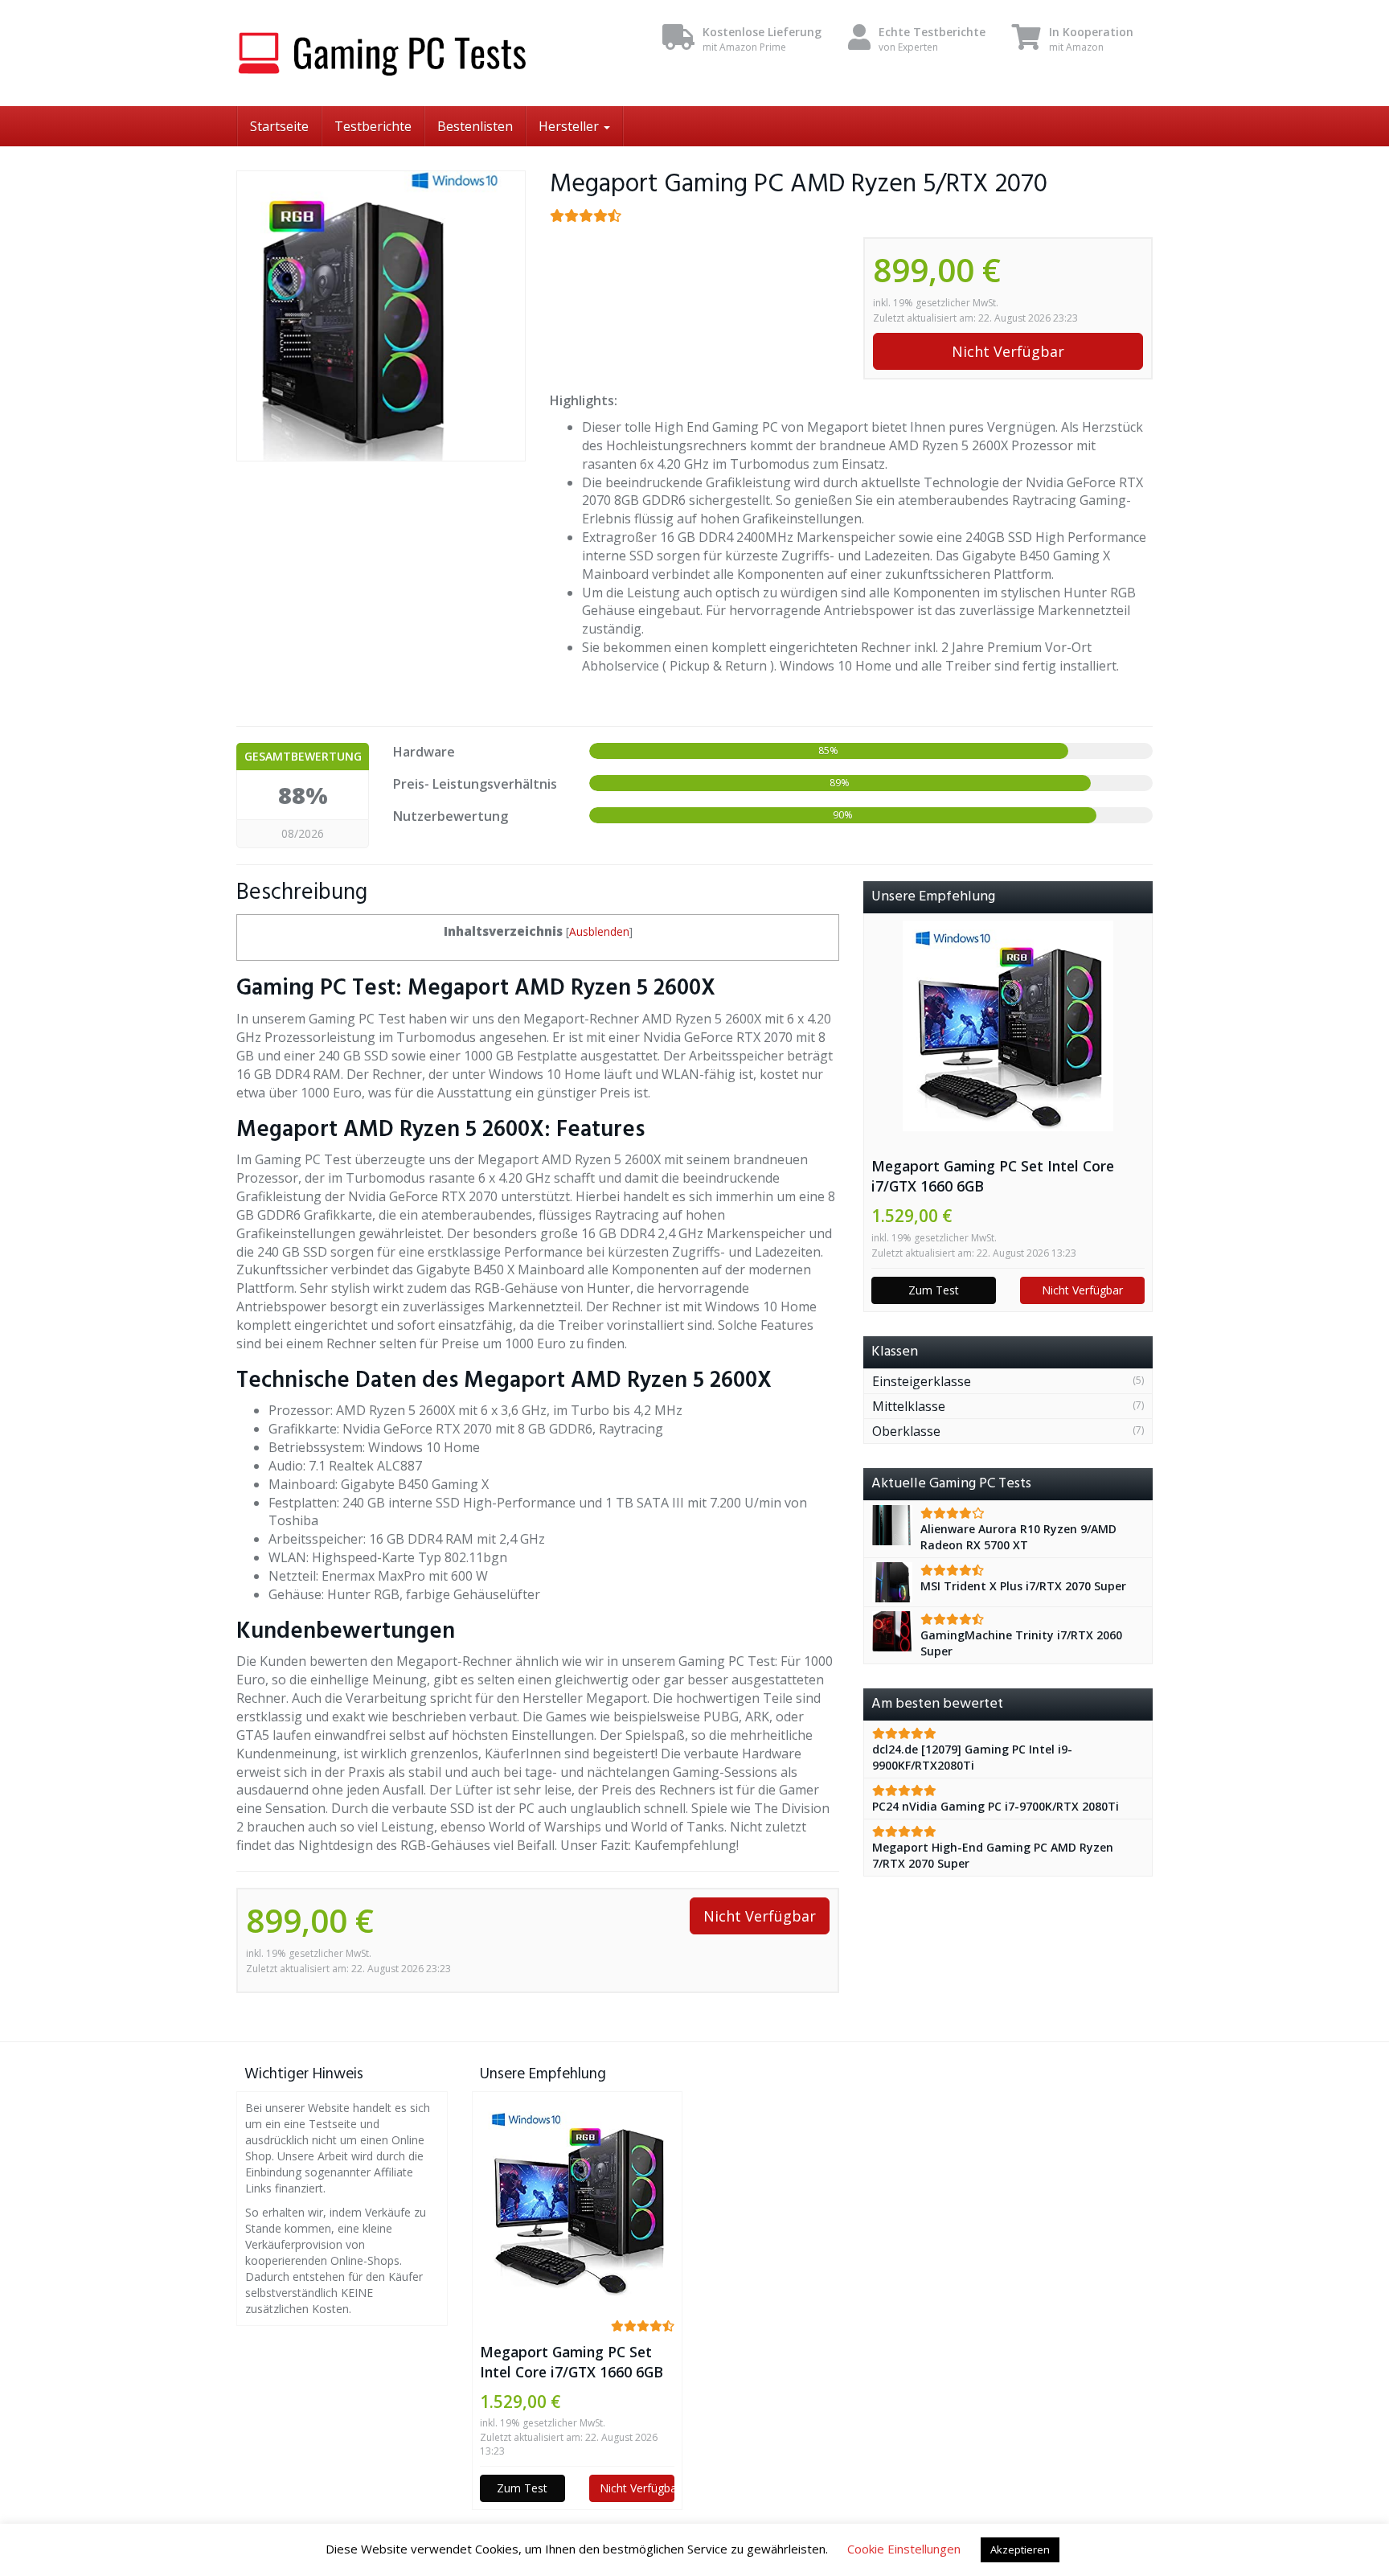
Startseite (279, 126)
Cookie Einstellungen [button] (904, 2549)
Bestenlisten (475, 126)
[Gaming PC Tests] (381, 53)
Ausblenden (599, 931)
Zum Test (934, 1290)
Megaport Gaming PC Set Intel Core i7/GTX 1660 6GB (993, 1176)
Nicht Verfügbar (1008, 351)
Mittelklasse (909, 1406)
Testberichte (373, 126)
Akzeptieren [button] (1020, 2549)
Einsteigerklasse (922, 1381)
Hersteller (570, 126)
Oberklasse (906, 1431)
